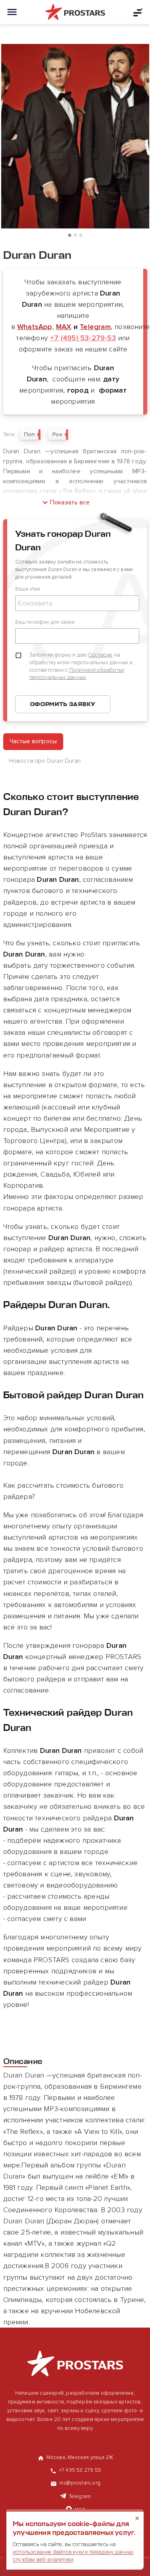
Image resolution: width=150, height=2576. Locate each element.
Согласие (101, 655)
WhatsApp (35, 327)
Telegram (95, 327)
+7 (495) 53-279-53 (83, 338)
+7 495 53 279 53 (80, 2470)
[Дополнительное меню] (138, 12)
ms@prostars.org (80, 2483)
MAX (64, 327)
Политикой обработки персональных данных (77, 674)
